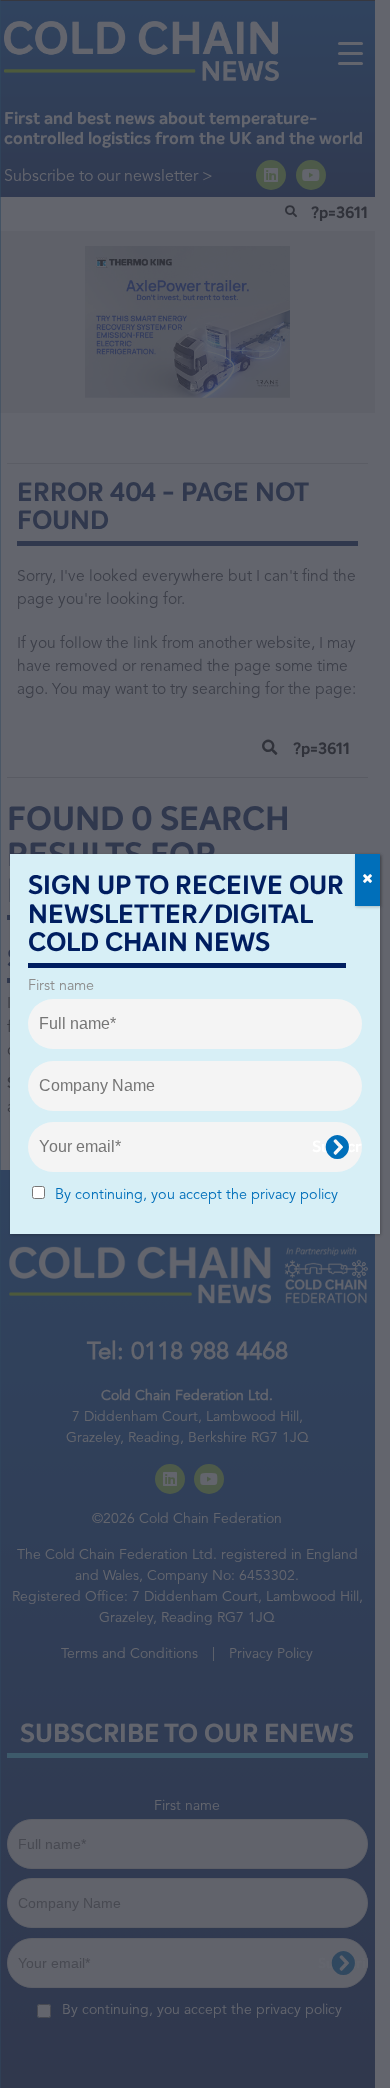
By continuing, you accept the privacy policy (196, 1195)
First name (61, 986)
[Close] (367, 880)
